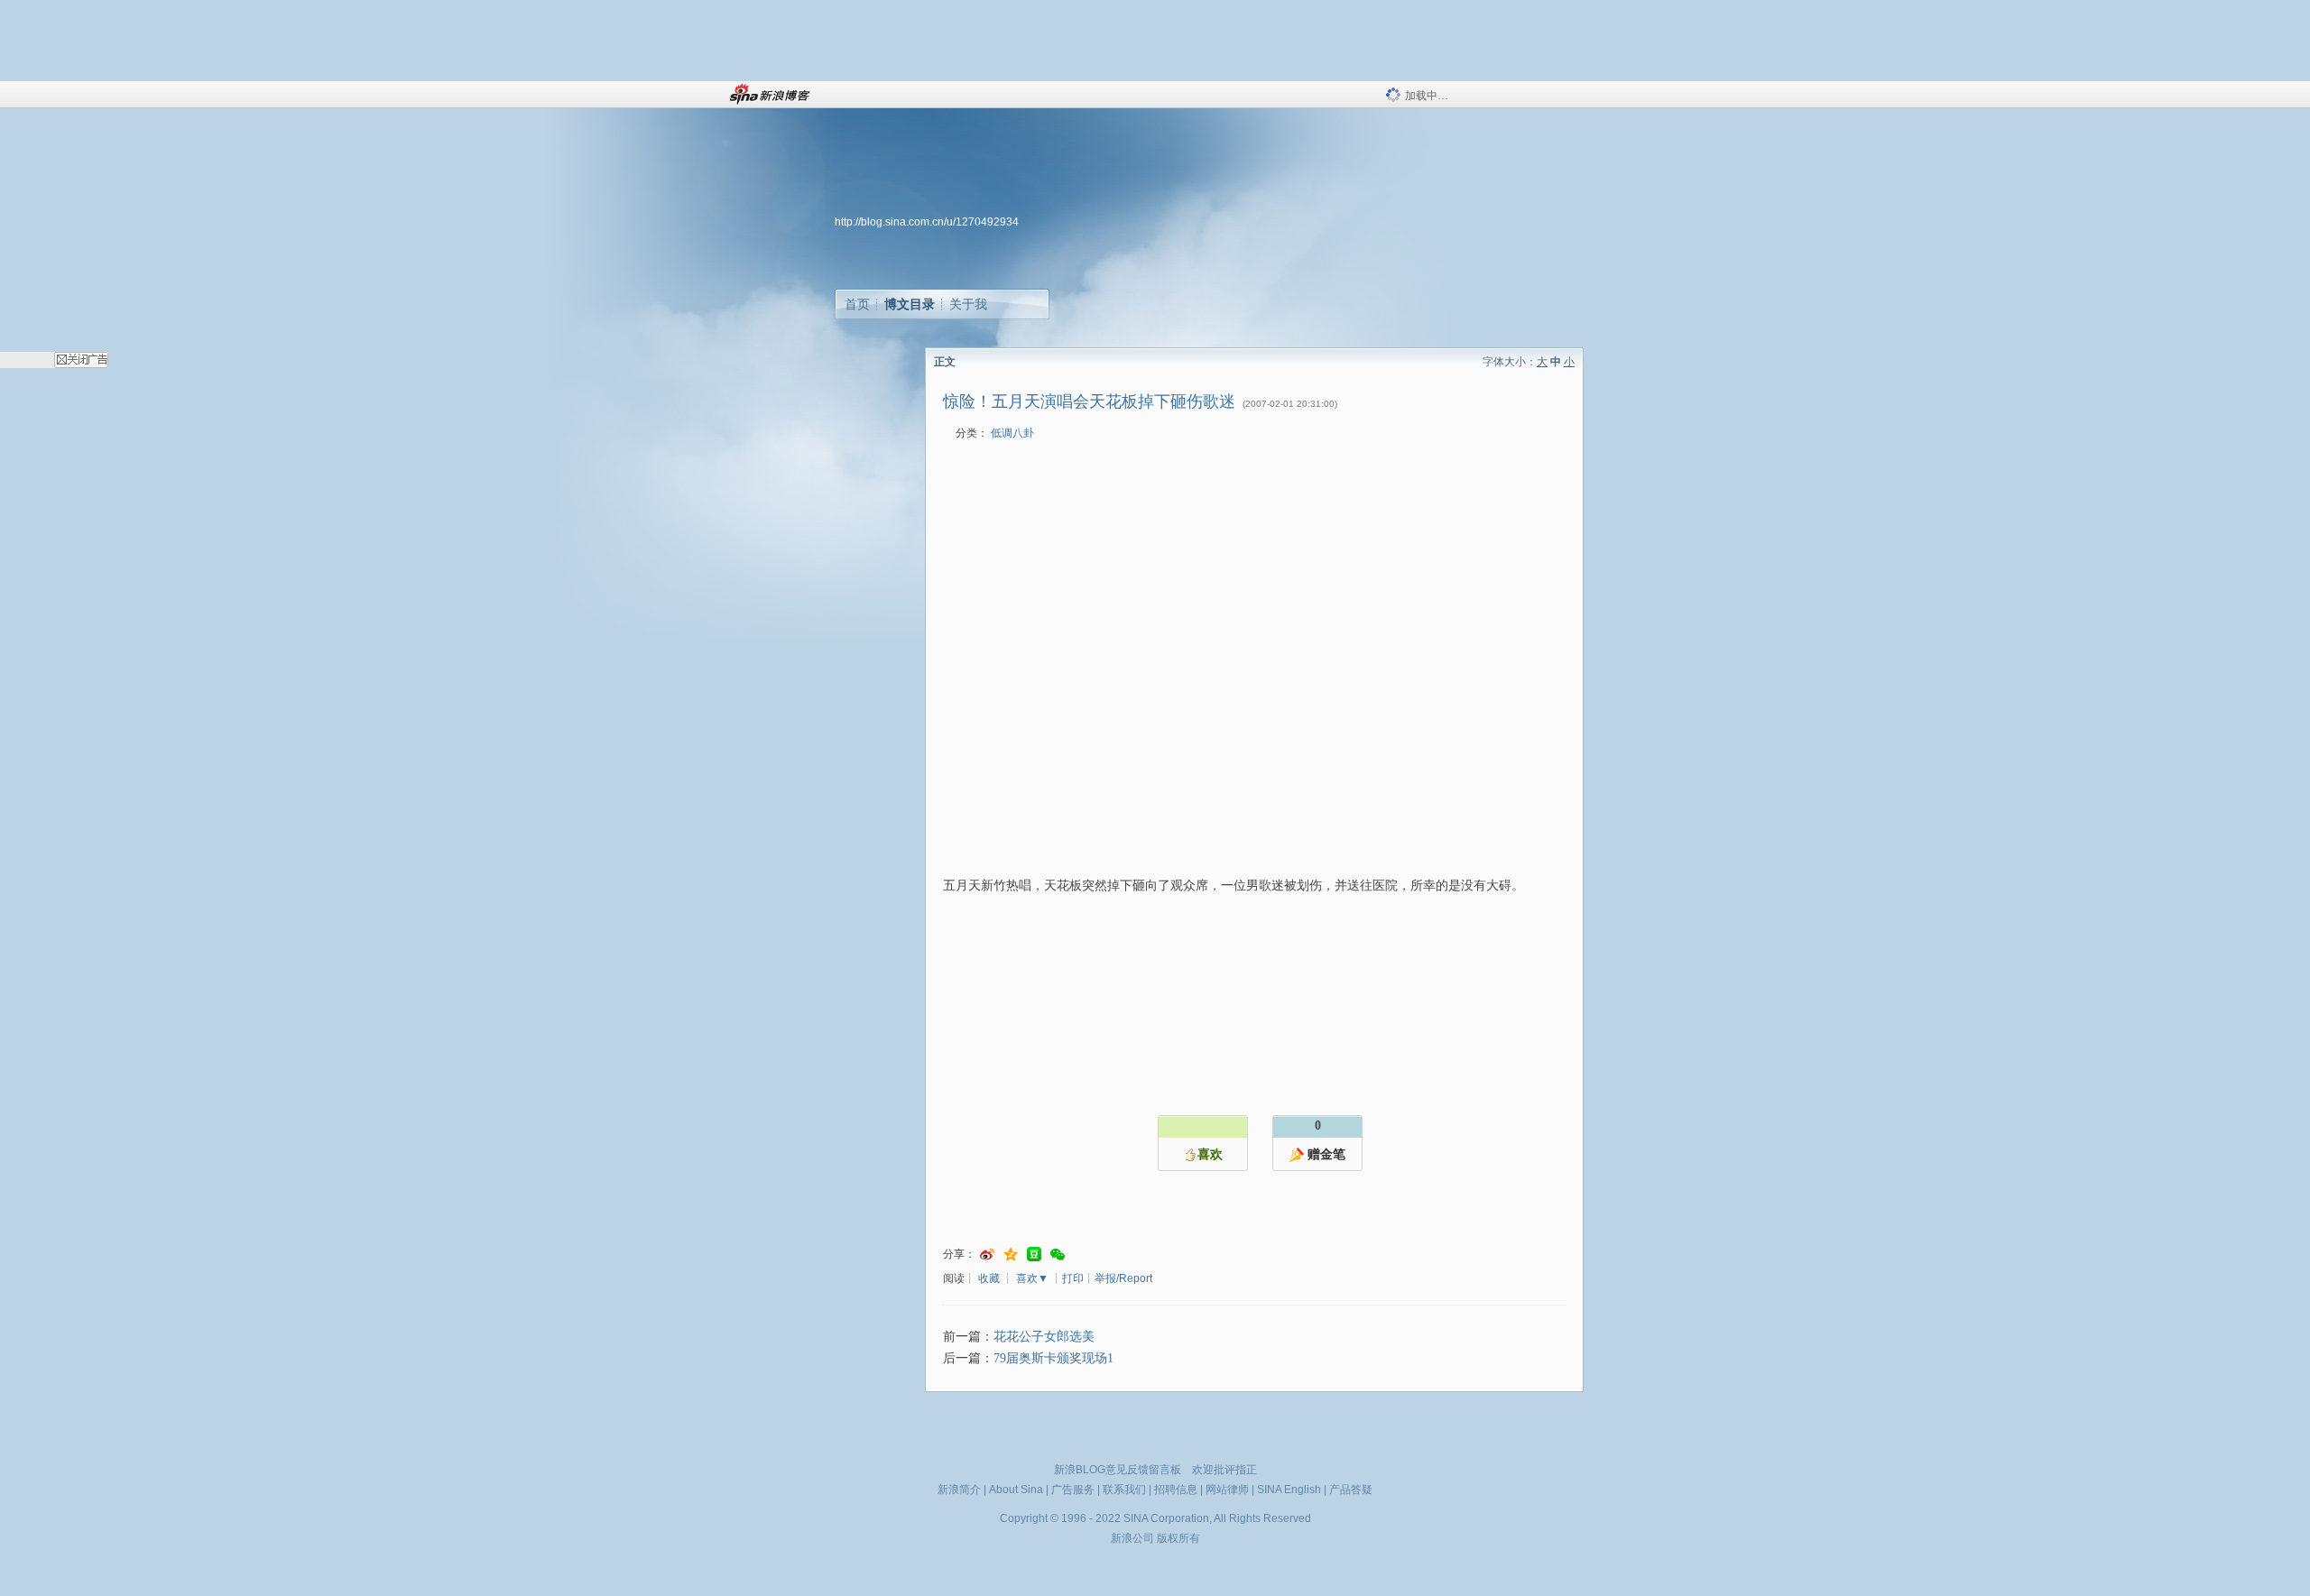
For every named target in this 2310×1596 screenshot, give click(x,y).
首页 (857, 304)
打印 (1073, 1278)
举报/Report (1123, 1278)
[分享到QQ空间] (1011, 1255)
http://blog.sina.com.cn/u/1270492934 (927, 222)
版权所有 (1178, 1538)
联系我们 (1124, 1490)
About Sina (1016, 1490)
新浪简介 (959, 1490)
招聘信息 (1176, 1490)
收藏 (989, 1278)
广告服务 (1073, 1490)
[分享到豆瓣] (1034, 1255)
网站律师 (1227, 1490)
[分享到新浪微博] (987, 1255)
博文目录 (910, 304)
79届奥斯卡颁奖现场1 (1053, 1358)
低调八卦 (1012, 433)
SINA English (1289, 1490)
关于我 (968, 304)
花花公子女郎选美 (1044, 1337)
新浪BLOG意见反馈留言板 (1118, 1470)
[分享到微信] (1058, 1255)
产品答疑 (1351, 1490)
